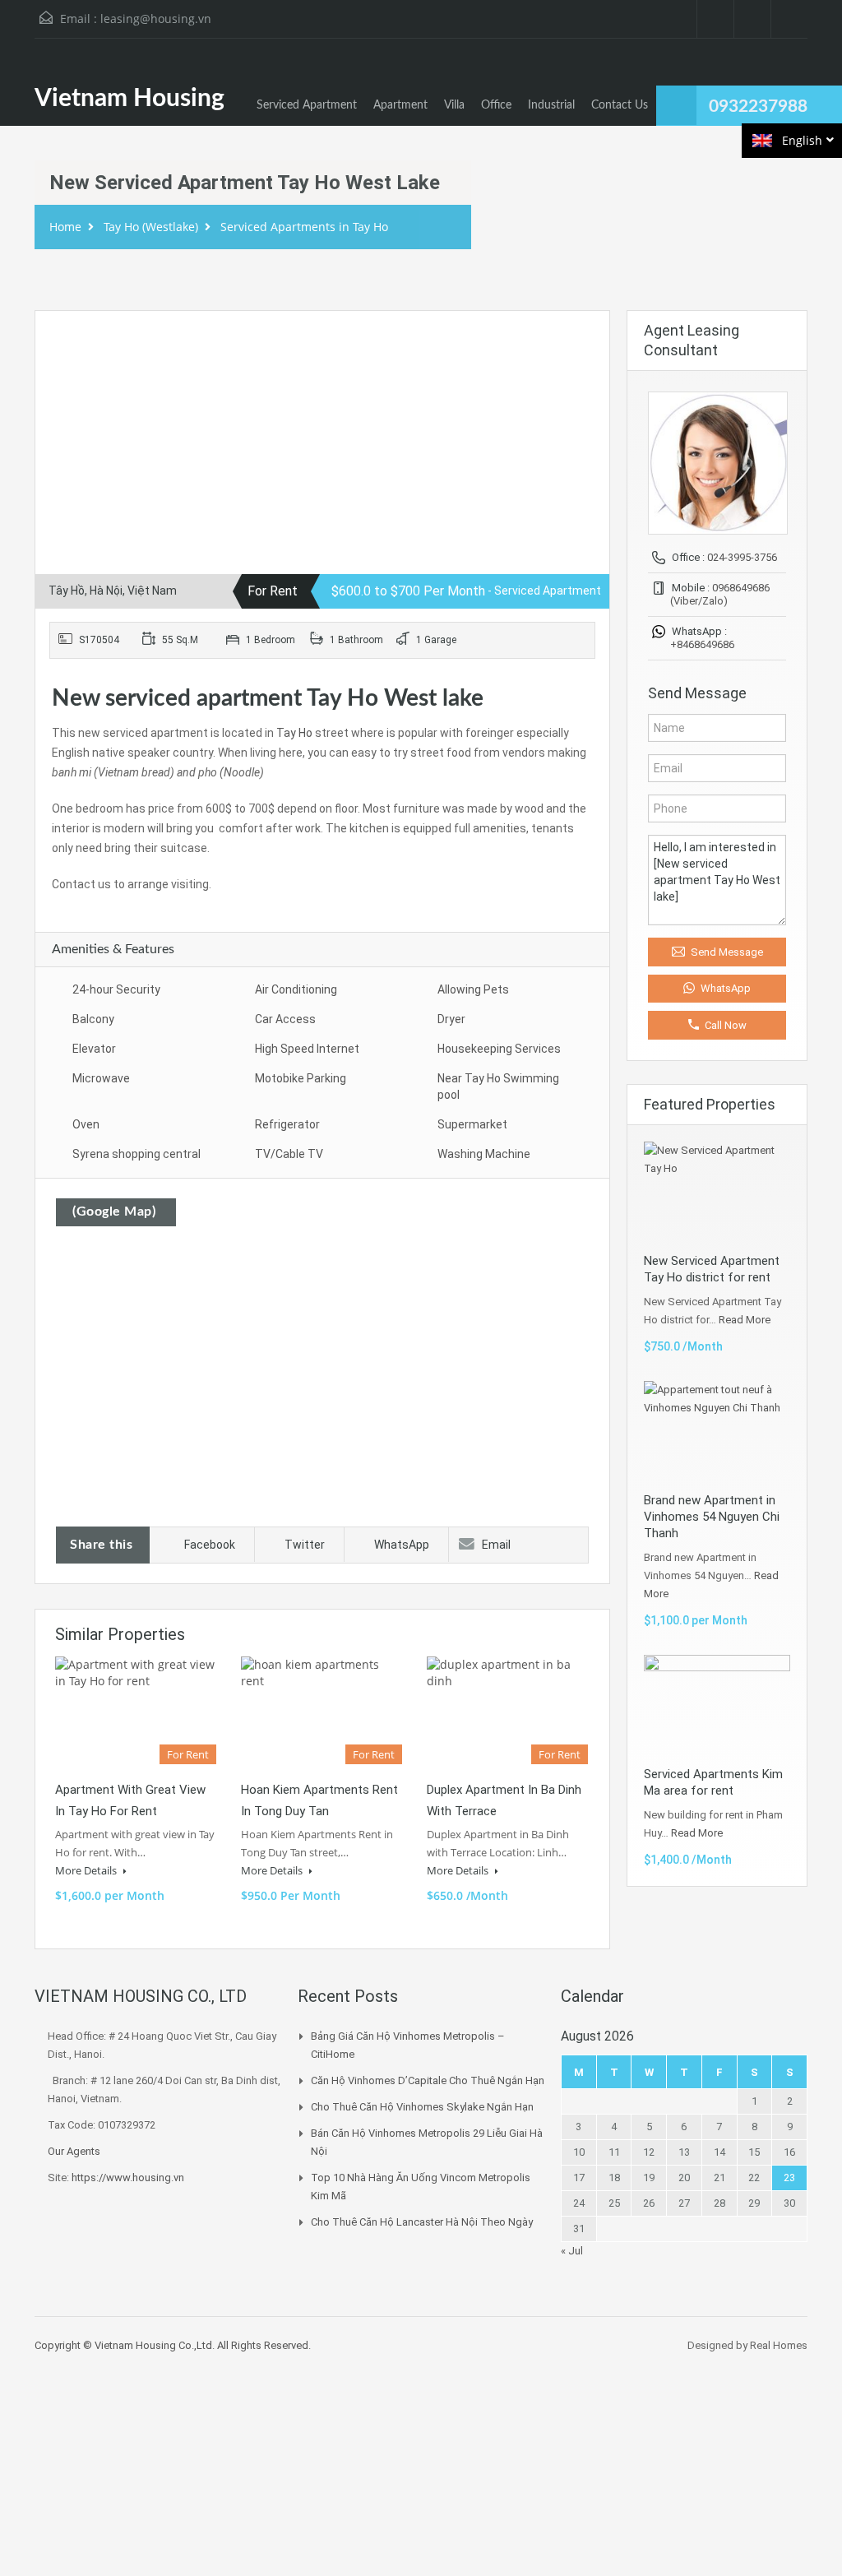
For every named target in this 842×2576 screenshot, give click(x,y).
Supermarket (472, 1124)
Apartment (400, 105)
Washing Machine (484, 1154)
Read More (745, 1320)
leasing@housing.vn (156, 19)
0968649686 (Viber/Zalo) (720, 594)
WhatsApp (402, 1545)
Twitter (305, 1545)
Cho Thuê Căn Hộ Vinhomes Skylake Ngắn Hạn (422, 2107)
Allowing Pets (473, 989)
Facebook (210, 1545)
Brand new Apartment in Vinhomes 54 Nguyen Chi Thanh (712, 1517)
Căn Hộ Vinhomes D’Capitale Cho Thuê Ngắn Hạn (428, 2080)
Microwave (101, 1078)
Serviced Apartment (307, 105)
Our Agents (74, 2151)
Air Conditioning (296, 989)
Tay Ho (294, 733)
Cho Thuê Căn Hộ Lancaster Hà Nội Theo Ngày (422, 2222)
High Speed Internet (307, 1049)
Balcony (93, 1019)
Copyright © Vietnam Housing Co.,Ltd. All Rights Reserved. (173, 2345)
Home (65, 227)
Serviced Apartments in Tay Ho (304, 227)
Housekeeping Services (499, 1049)
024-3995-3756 (742, 557)
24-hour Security (116, 989)
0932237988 (758, 107)
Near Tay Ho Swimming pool (498, 1086)
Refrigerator (287, 1124)
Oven (86, 1124)
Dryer (451, 1019)
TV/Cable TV (289, 1154)
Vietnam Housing (130, 99)
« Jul (572, 2251)
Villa (454, 105)
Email (496, 1545)
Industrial (551, 105)
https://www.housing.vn (128, 2178)
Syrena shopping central (136, 1154)
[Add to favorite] (67, 348)
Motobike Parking (301, 1078)
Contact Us (620, 105)
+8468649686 (702, 644)
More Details (87, 1870)
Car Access (285, 1019)
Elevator (94, 1049)
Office (496, 105)
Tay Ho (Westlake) (151, 227)
